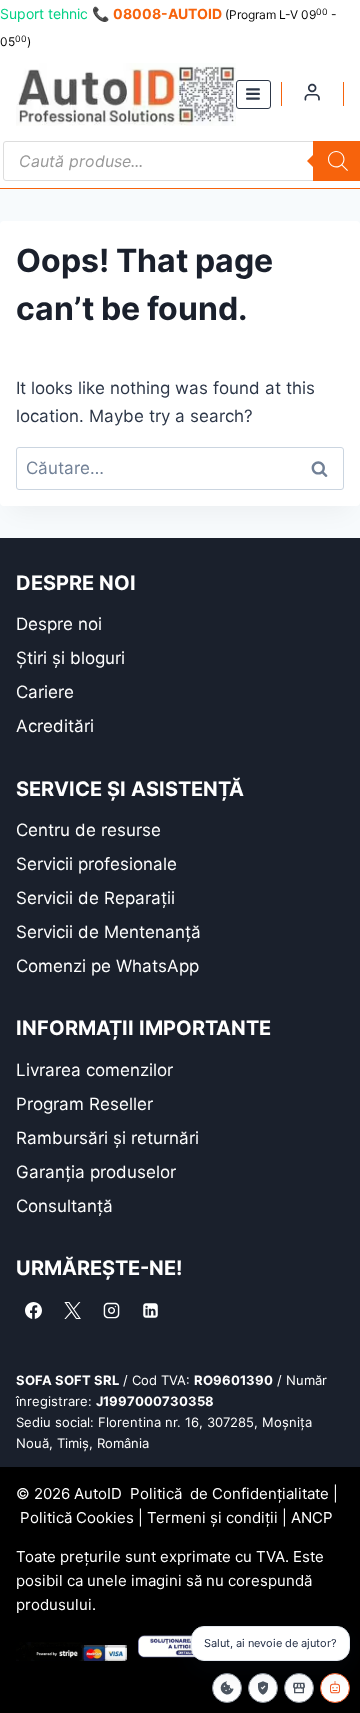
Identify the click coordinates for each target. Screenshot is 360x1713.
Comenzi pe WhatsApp (107, 966)
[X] (72, 1310)
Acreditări (55, 726)
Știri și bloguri (70, 658)
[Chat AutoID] (335, 1688)
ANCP (312, 1517)
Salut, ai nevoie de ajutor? (270, 1643)
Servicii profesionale (96, 864)
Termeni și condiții (212, 1517)
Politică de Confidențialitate (229, 1493)
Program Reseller (84, 1104)
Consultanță (64, 1206)
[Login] (312, 92)
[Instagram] (111, 1310)
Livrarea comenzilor (94, 1070)
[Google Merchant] (299, 1688)
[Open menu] (253, 94)
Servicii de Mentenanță (108, 932)
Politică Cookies (77, 1517)
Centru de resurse (88, 830)
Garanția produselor (96, 1172)
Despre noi (59, 624)
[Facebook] (33, 1310)
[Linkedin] (150, 1310)
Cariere (45, 692)
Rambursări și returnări (107, 1138)
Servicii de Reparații (95, 898)
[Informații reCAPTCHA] (263, 1688)
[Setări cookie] (227, 1688)
